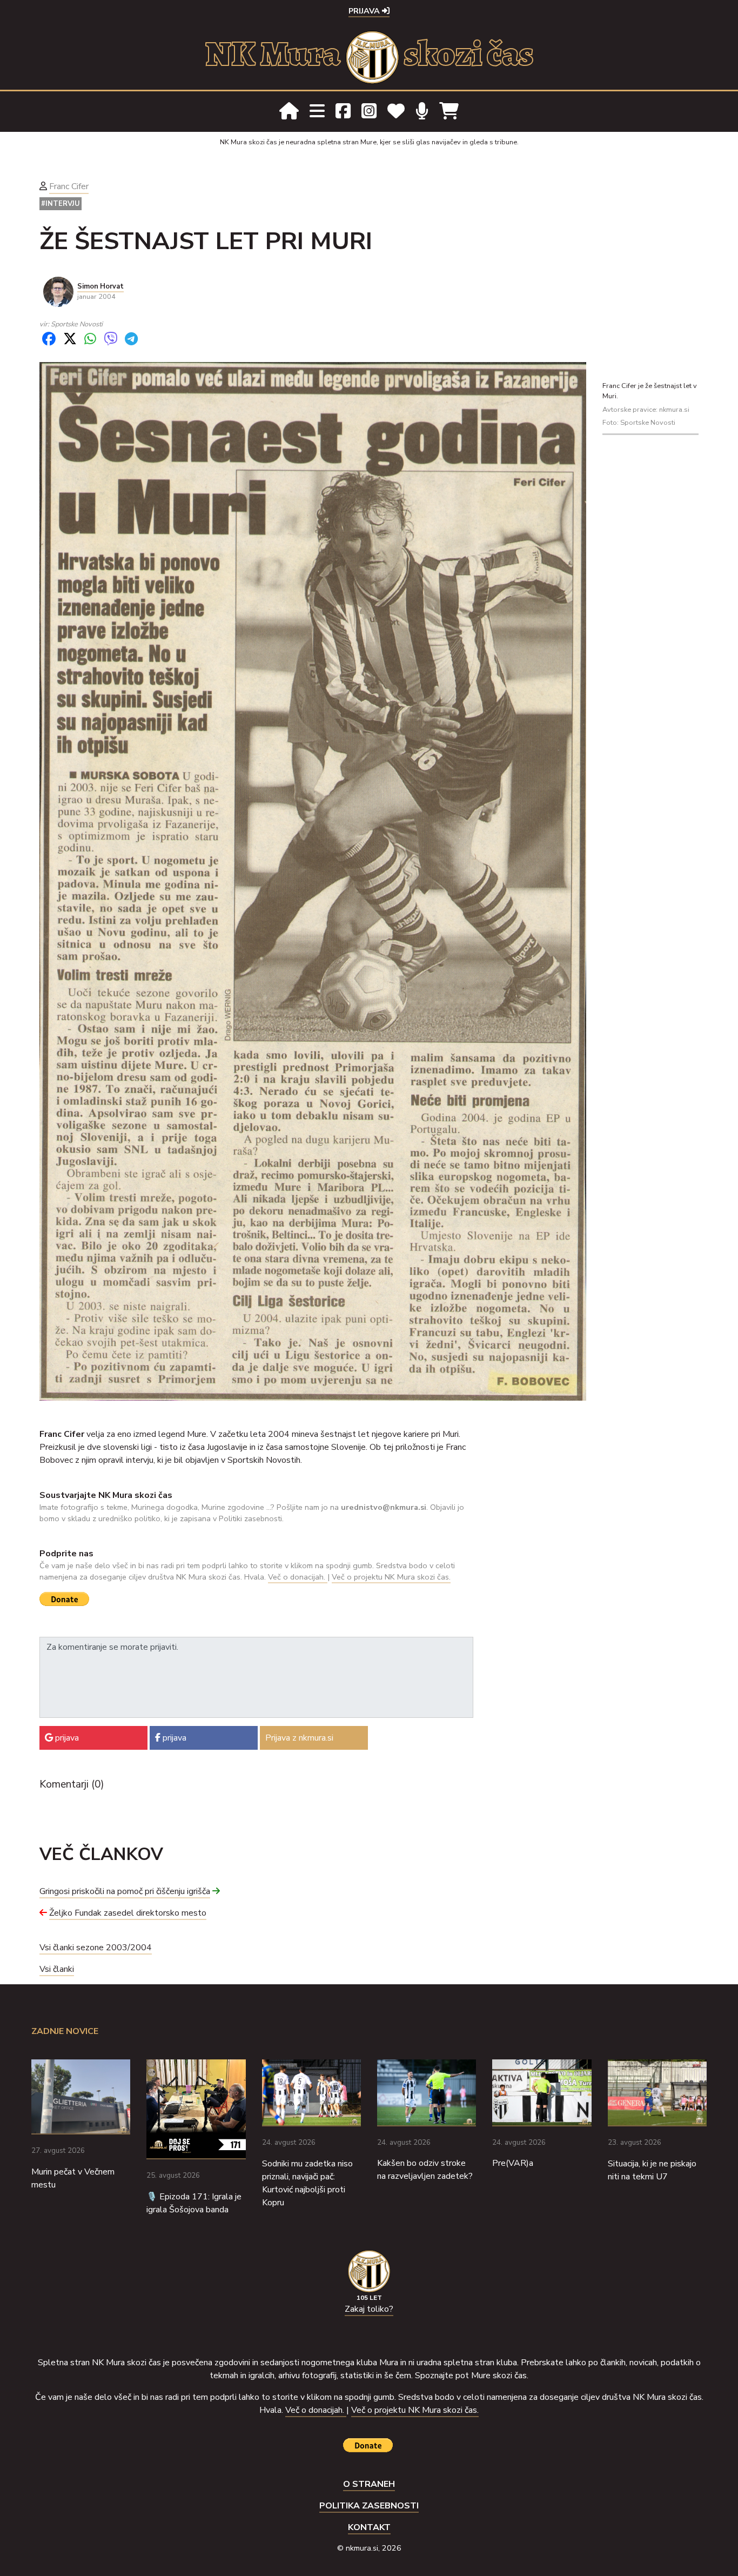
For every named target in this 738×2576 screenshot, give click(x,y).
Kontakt (369, 2527)
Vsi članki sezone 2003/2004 (96, 1948)
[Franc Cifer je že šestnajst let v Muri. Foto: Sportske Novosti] (313, 881)
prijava (66, 1738)
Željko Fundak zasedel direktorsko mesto (128, 1913)
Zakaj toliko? (369, 2309)
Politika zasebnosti (369, 2506)
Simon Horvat (100, 286)
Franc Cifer (69, 186)
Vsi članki (57, 1969)
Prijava (365, 11)
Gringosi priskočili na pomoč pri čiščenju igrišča (125, 1891)
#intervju (61, 204)
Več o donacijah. (298, 1577)
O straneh (369, 2484)
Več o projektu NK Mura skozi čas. (391, 1577)
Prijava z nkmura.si (299, 1738)
